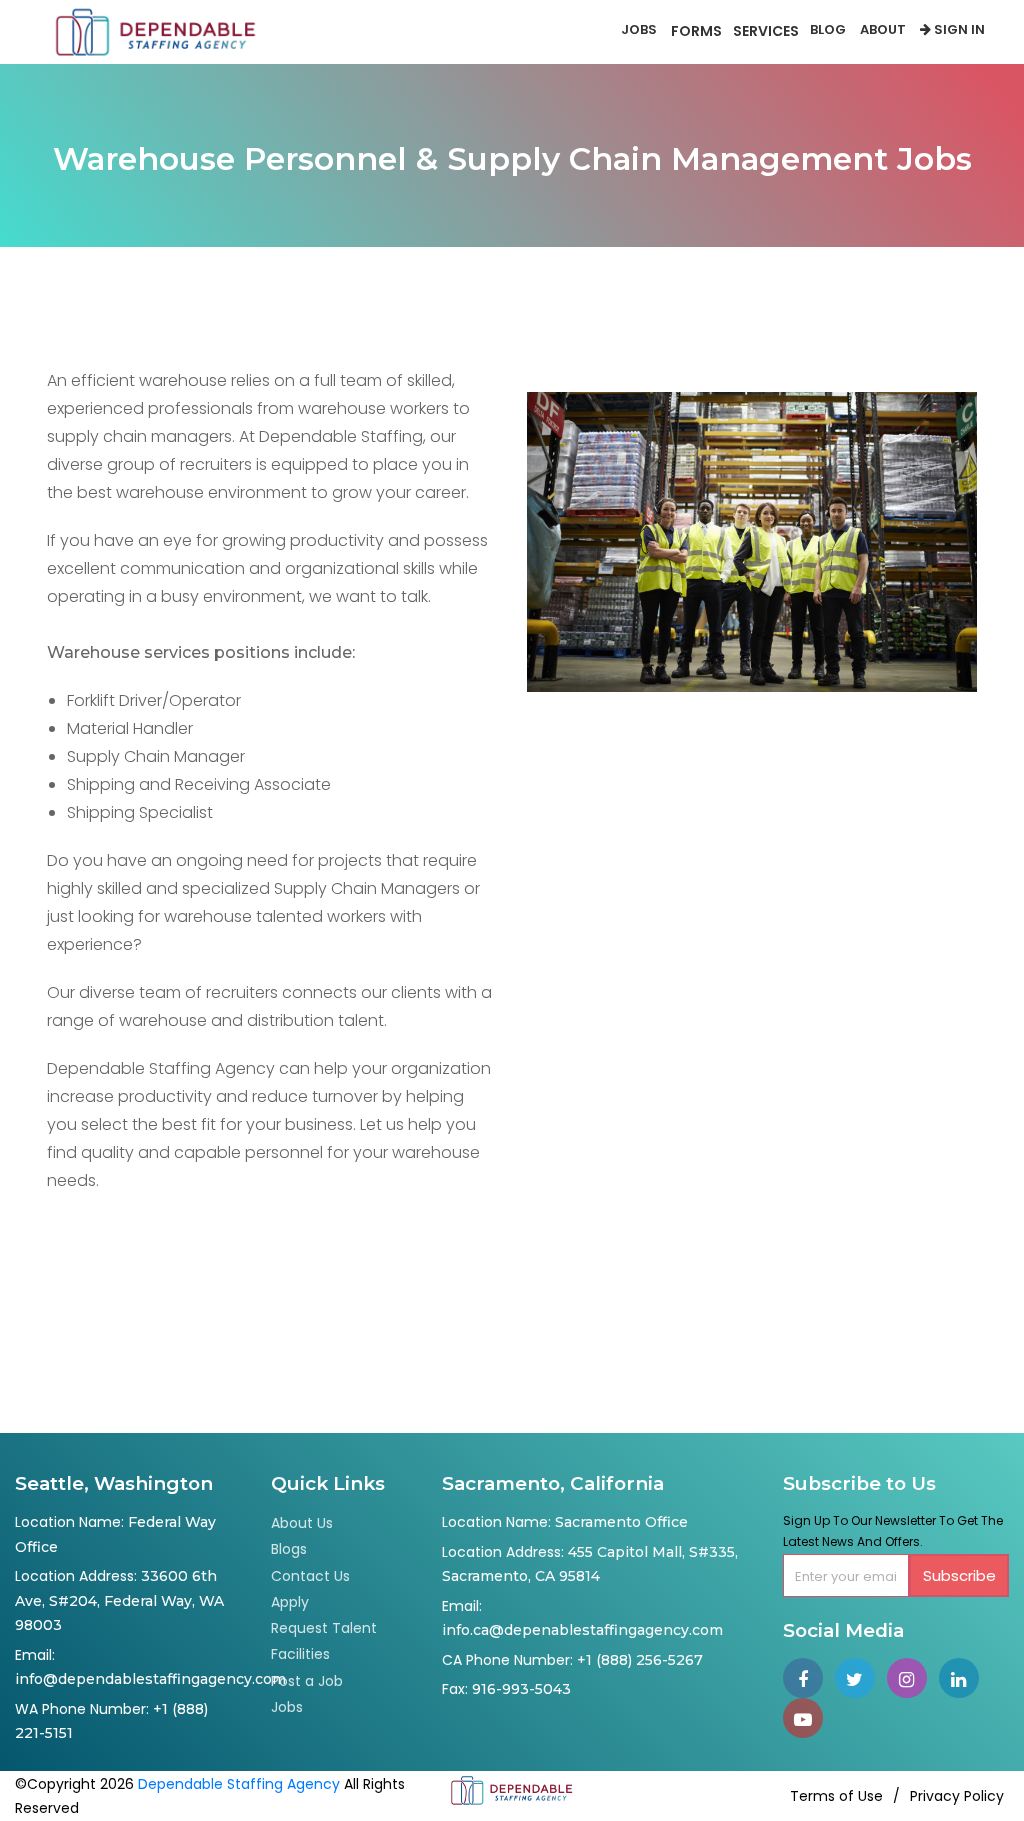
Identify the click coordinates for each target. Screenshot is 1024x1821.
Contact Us (310, 1576)
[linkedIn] (963, 1680)
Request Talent (324, 1628)
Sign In (958, 29)
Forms (696, 31)
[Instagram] (913, 1680)
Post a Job (307, 1681)
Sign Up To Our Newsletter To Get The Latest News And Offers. (893, 1531)
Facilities (300, 1654)
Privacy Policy (957, 1796)
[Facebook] (809, 1680)
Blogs (289, 1549)
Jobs (639, 29)
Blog (828, 29)
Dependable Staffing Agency (239, 1784)
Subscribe (959, 1575)
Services (766, 31)
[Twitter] (861, 1680)
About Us (302, 1523)
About (883, 29)
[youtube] (807, 1720)
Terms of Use (836, 1796)
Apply (290, 1602)
